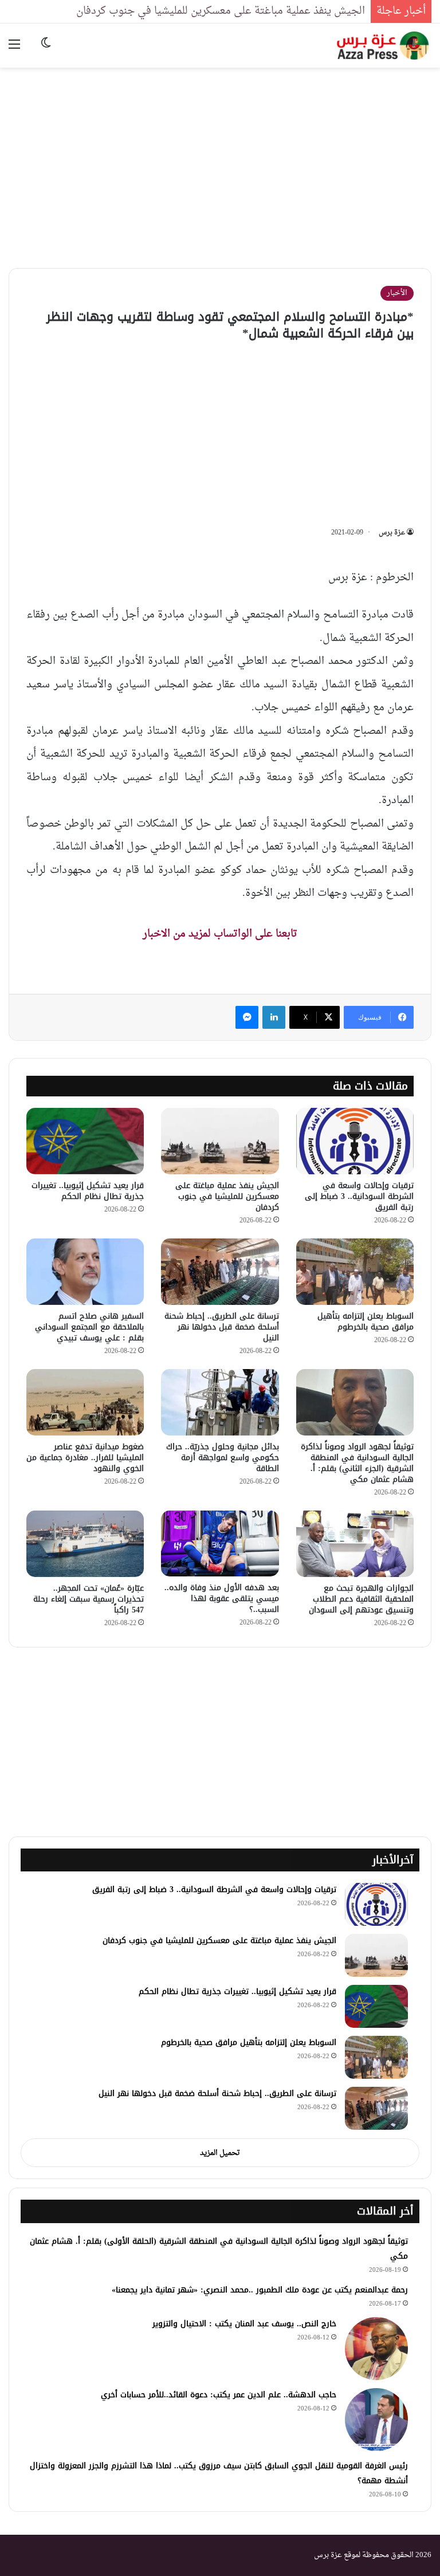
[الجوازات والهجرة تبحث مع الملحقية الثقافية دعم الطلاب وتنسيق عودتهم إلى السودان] (355, 1544)
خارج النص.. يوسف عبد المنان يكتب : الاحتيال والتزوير (244, 2324)
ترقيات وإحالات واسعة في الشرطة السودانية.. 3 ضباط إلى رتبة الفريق (359, 1196)
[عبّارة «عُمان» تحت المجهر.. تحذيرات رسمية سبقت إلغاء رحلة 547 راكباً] (85, 1544)
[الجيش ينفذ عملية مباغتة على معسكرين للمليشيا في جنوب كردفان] (220, 1141)
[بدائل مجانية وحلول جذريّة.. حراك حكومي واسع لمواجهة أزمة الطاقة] (220, 1402)
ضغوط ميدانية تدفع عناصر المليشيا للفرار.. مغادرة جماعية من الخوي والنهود (85, 1458)
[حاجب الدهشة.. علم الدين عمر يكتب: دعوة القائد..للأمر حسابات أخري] (376, 2420)
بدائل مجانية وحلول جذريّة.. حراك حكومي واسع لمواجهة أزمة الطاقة (223, 1458)
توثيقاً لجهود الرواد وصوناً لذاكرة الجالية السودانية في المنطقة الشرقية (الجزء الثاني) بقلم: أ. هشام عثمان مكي (357, 1463)
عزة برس (392, 533)
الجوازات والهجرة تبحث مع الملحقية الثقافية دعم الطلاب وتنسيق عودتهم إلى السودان (361, 1599)
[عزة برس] (384, 46)
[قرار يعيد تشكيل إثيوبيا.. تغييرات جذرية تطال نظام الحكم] (85, 1141)
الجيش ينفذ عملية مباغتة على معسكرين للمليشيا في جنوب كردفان (221, 11)
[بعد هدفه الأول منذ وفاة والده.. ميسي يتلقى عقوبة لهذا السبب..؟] (220, 1543)
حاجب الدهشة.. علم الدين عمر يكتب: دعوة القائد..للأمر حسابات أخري (219, 2395)
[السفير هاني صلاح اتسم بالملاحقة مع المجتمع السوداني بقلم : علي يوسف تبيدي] (85, 1272)
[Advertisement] (220, 159)
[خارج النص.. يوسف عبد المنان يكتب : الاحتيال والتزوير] (376, 2349)
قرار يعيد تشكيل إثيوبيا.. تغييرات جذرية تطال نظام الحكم (88, 1191)
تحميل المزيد (220, 2153)
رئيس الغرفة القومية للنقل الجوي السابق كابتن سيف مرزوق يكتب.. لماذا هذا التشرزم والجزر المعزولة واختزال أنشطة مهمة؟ (219, 2473)
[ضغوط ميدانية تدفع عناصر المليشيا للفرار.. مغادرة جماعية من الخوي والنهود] (85, 1402)
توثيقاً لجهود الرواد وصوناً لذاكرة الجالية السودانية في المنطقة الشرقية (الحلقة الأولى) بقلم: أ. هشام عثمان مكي (219, 2249)
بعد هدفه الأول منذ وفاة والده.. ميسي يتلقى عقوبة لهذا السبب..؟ (222, 1598)
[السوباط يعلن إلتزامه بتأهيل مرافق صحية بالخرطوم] (355, 1272)
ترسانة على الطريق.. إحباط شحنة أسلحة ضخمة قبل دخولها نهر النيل (222, 1327)
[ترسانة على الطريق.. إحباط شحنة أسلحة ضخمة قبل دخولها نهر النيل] (220, 1272)
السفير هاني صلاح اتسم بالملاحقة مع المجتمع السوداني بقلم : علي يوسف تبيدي (89, 1327)
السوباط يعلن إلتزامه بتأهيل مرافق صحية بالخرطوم (366, 1322)
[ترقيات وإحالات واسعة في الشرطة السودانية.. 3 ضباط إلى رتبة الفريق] (355, 1141)
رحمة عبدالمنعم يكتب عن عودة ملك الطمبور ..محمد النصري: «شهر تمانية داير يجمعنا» (260, 2290)
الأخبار (397, 293)
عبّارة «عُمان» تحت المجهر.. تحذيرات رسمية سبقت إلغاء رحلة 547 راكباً (89, 1599)
